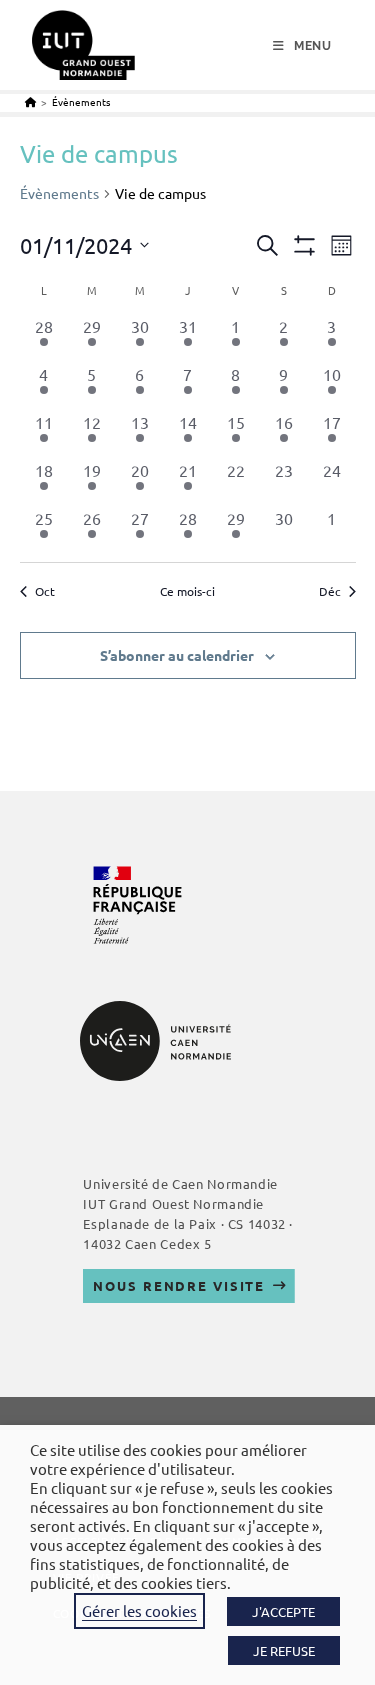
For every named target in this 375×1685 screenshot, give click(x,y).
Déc (330, 591)
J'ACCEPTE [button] (283, 1611)
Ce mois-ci (187, 591)
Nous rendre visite (179, 1285)
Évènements (81, 101)
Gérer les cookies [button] (139, 1610)
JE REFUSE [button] (284, 1650)
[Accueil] (30, 101)
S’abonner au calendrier (177, 655)
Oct (45, 591)
